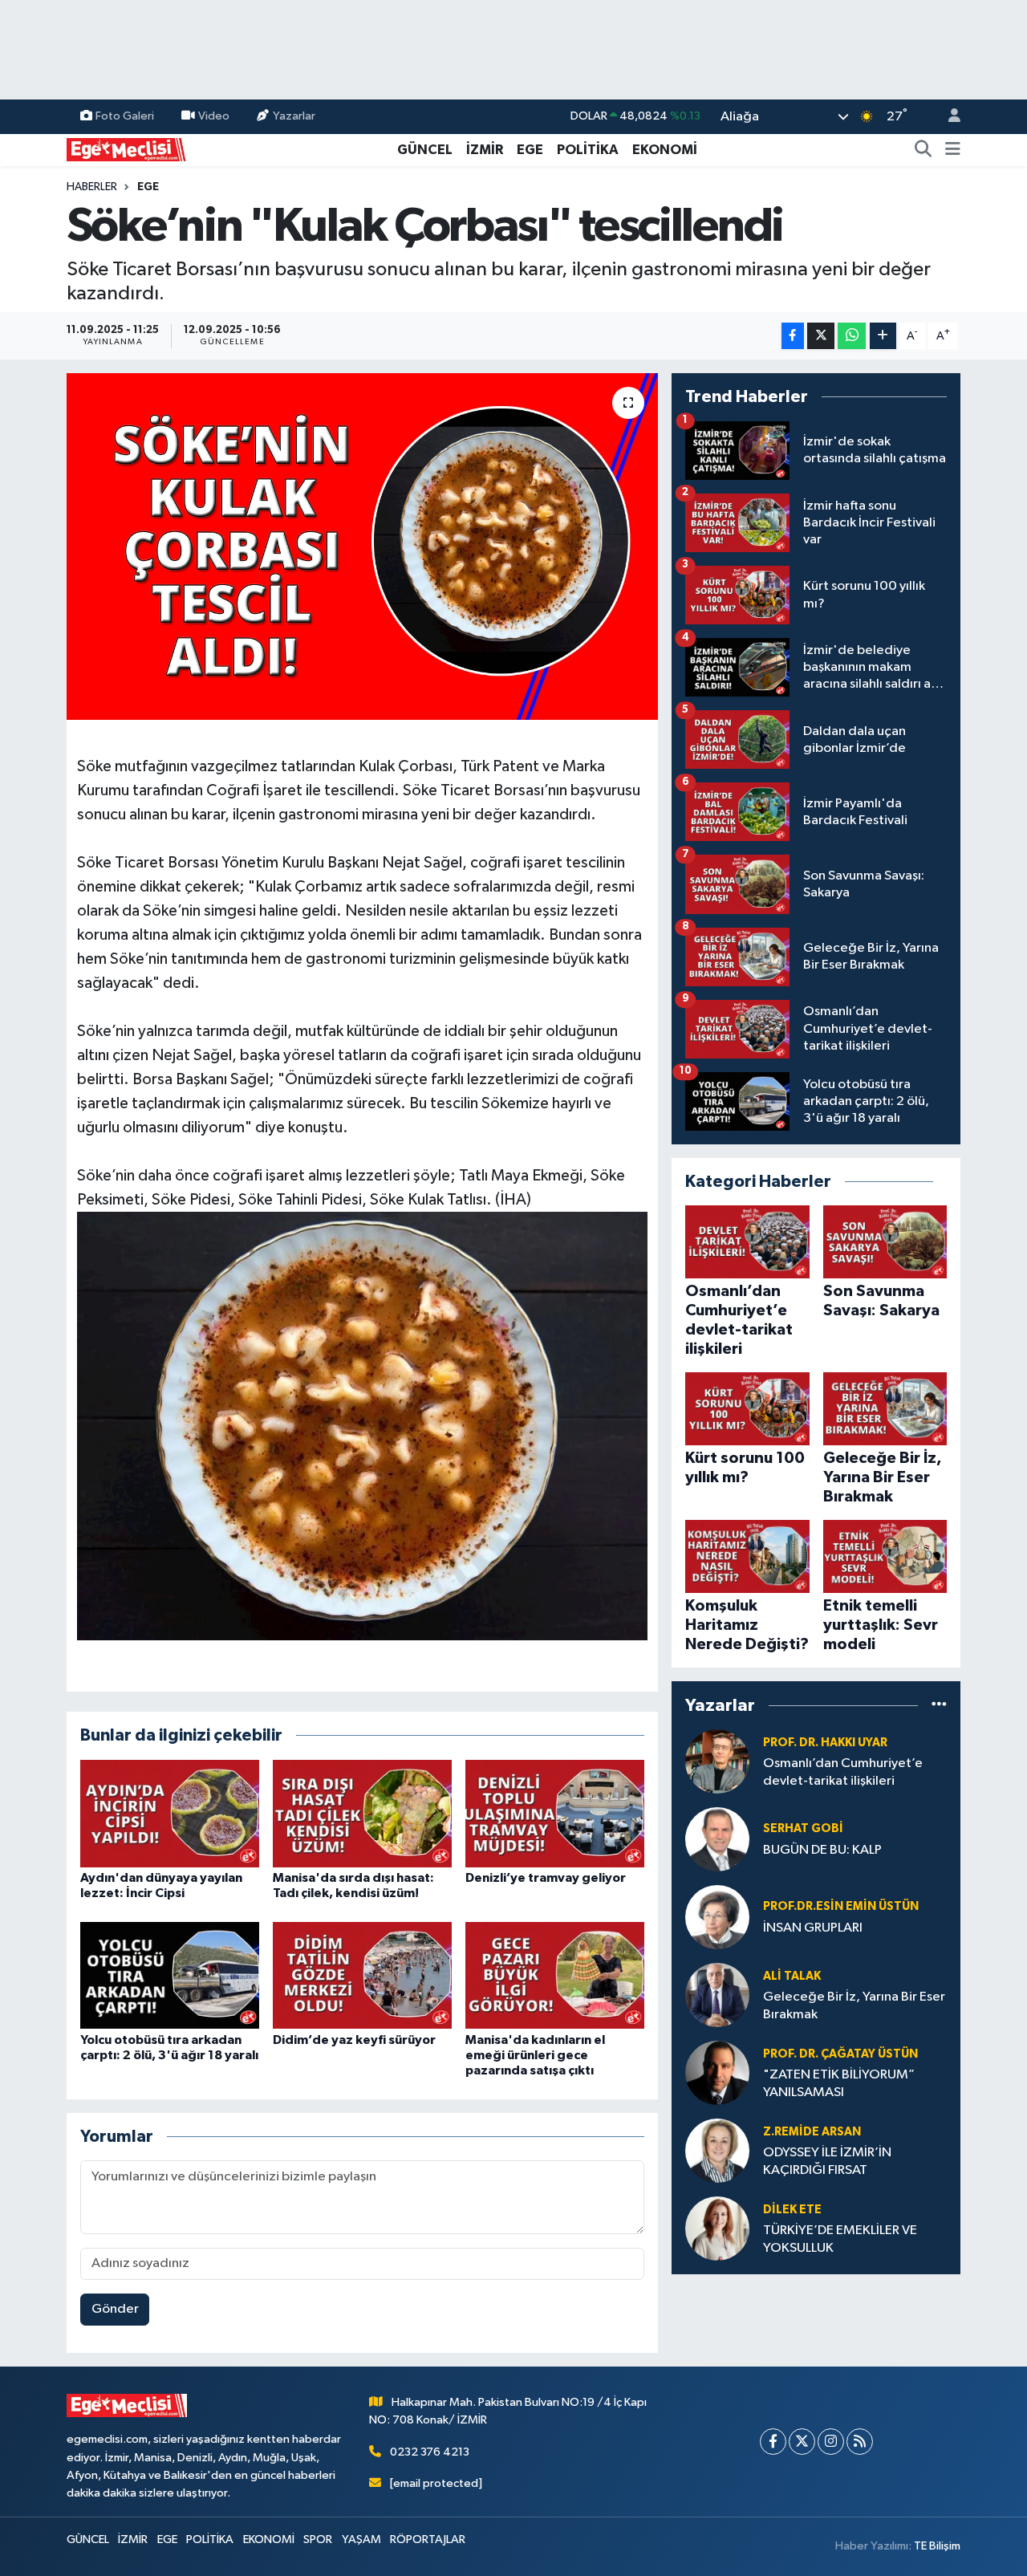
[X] (802, 2442)
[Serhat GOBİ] (717, 1839)
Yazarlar (294, 116)
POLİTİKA (588, 150)
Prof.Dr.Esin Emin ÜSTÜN (841, 1906)
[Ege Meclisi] (127, 149)
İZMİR (485, 150)
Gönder (115, 2309)
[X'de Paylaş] (821, 336)
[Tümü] (939, 1705)
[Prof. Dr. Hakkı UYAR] (717, 1761)
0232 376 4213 (430, 2452)
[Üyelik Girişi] (948, 117)
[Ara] (923, 150)
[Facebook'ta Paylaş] (793, 336)
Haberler (92, 187)
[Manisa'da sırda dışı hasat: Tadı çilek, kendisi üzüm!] (362, 1813)
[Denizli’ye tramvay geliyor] (555, 1813)
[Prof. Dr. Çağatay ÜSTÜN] (717, 2072)
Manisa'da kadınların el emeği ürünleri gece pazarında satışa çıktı (535, 2055)
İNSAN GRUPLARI (813, 1928)
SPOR (318, 2539)
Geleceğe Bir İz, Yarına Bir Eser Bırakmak (854, 2005)
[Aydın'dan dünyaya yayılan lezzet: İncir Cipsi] (170, 1813)
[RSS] (860, 2442)
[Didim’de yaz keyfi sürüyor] (362, 1975)
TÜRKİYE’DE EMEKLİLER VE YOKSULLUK (840, 2239)
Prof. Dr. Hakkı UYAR (825, 1743)
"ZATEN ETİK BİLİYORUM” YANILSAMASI (839, 2083)
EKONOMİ (665, 150)
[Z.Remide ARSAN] (717, 2150)
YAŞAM (361, 2539)
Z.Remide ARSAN (812, 2132)
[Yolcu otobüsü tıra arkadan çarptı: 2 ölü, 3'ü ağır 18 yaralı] (170, 1975)
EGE (530, 150)
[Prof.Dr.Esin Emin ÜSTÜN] (717, 1917)
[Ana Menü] (953, 150)
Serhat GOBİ (803, 1828)
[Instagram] (831, 2442)
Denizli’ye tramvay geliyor (546, 1878)
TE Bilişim (937, 2546)
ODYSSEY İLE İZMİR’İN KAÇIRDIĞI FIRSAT (827, 2161)
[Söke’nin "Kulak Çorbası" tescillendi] (362, 546)
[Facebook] (773, 2442)
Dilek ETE (792, 2210)
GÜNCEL (425, 150)
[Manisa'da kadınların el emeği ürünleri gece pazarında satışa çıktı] (555, 1975)
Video (214, 116)
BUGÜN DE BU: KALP (822, 1850)
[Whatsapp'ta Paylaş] (852, 336)
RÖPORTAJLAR (428, 2539)
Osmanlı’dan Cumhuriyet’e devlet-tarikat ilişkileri (843, 1772)
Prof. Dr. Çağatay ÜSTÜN (840, 2054)
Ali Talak (792, 1976)
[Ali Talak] (717, 1995)
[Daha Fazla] (883, 336)
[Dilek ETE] (717, 2228)
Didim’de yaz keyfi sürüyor (354, 2040)
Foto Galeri (125, 116)
